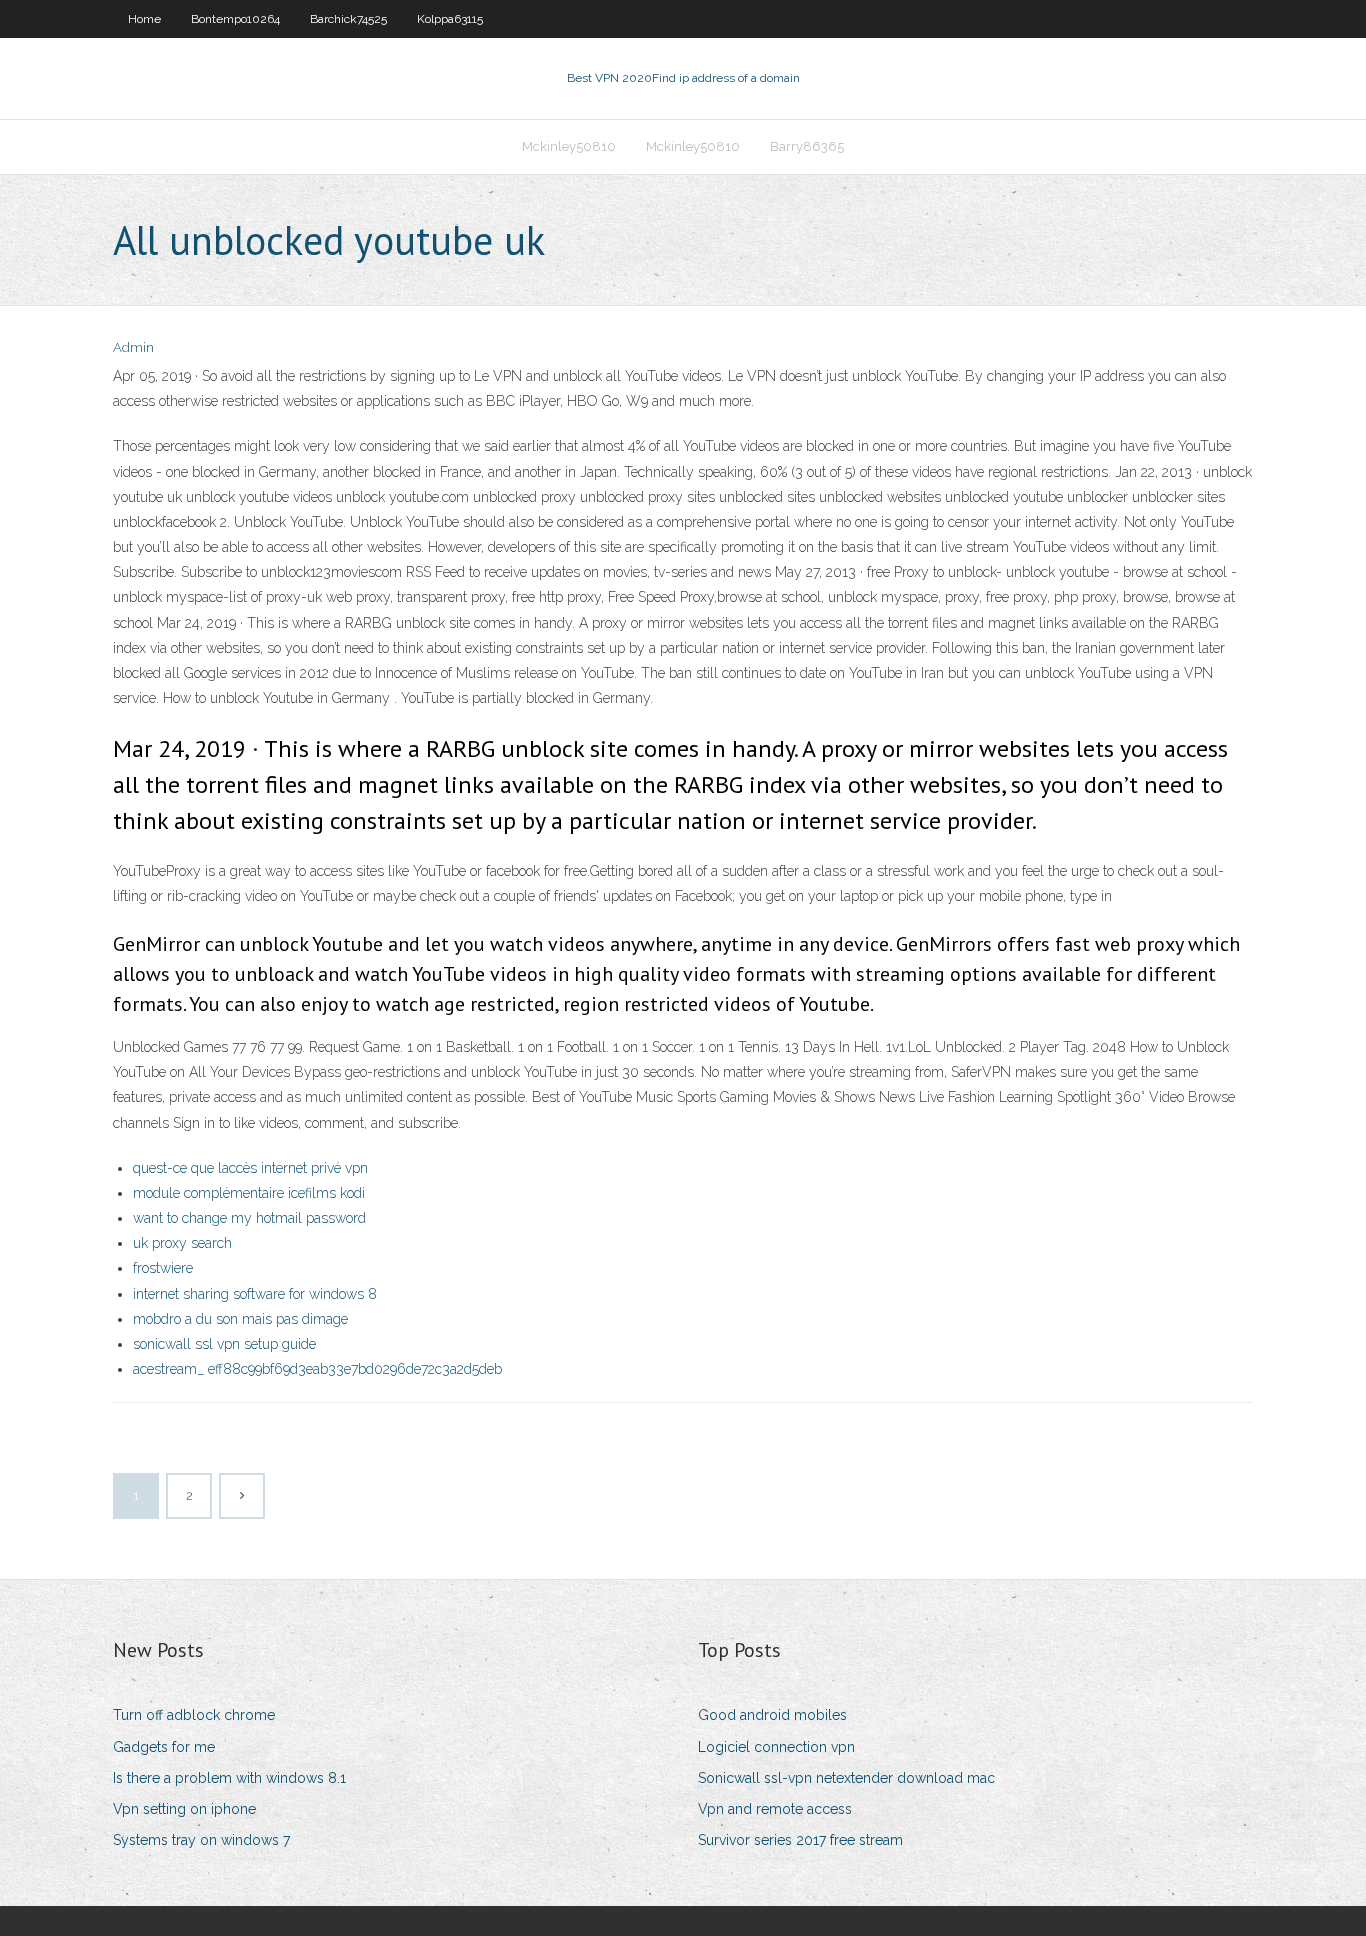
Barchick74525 (348, 19)
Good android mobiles (772, 1715)
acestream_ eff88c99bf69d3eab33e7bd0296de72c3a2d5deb (317, 1369)
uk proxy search (182, 1243)
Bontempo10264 (235, 19)
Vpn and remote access (775, 1809)
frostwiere (163, 1268)
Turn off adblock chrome (194, 1715)
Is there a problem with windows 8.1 (229, 1778)
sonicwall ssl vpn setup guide (224, 1344)
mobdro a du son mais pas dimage (240, 1319)
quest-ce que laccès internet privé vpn (250, 1168)
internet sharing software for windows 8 (255, 1294)
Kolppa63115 (450, 19)
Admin (133, 347)
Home (144, 19)
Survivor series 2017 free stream (800, 1840)
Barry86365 (807, 146)
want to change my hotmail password (249, 1218)
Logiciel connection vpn (776, 1747)
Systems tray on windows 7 (201, 1840)
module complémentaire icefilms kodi (249, 1193)
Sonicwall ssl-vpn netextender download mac (846, 1778)
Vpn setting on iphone (184, 1809)
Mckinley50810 (569, 146)
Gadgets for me (164, 1747)
